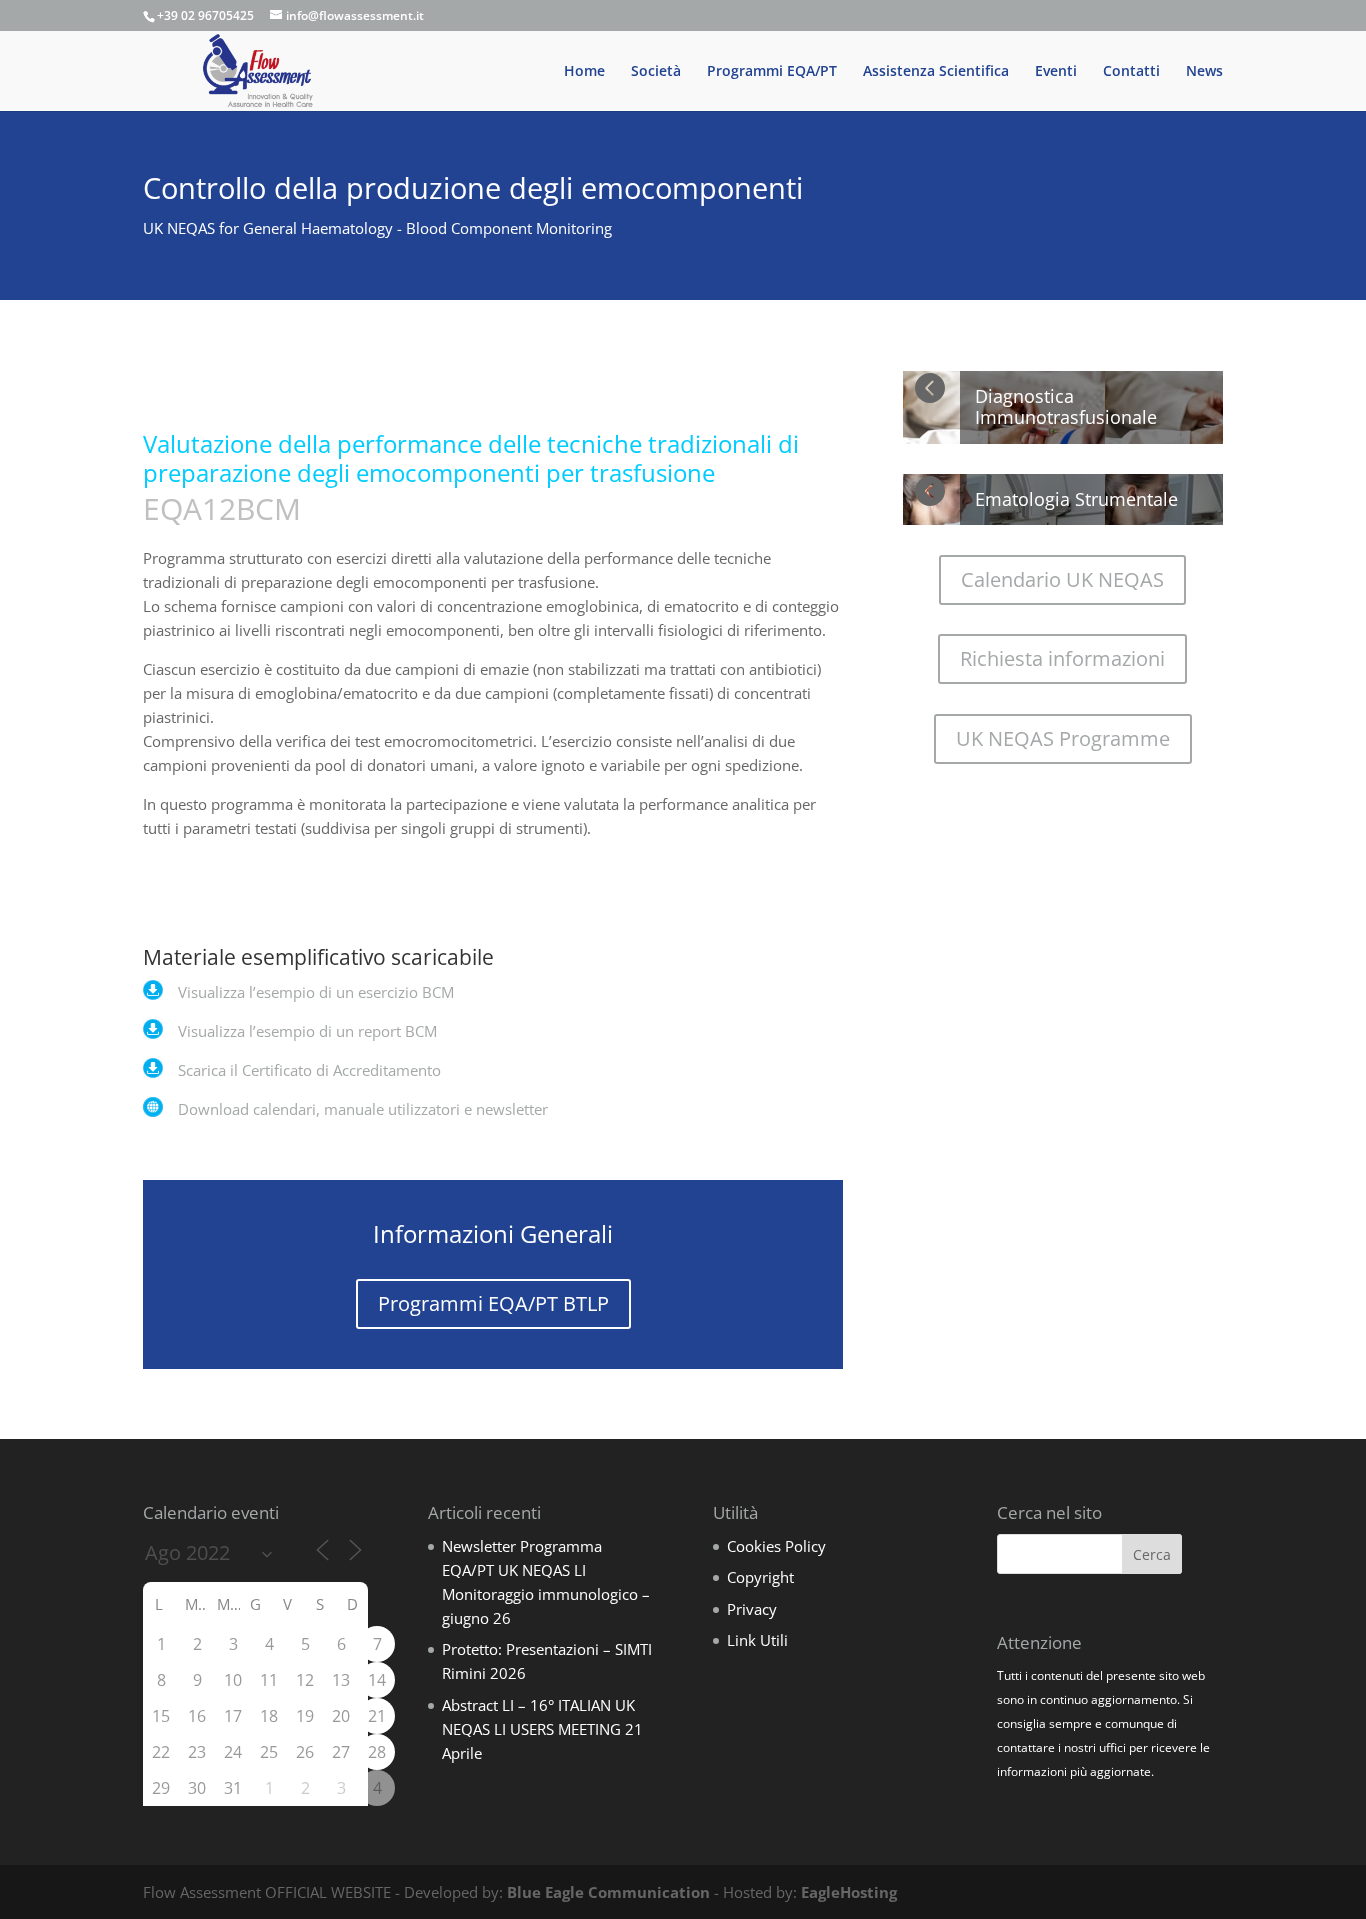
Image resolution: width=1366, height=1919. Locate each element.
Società (656, 72)
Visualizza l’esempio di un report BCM (307, 1031)
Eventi (1056, 72)
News (1204, 72)
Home (584, 72)
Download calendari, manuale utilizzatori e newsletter (363, 1109)
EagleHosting (849, 1892)
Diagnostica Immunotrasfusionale (1066, 407)
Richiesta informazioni (1062, 658)
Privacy (752, 1609)
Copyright (760, 1577)
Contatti (1131, 72)
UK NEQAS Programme (1063, 738)
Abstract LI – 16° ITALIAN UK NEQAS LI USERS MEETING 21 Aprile (542, 1729)
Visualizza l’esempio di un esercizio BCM (316, 992)
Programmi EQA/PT (772, 72)
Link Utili (757, 1640)
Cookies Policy (776, 1546)
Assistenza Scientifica (936, 72)
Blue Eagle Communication (608, 1892)
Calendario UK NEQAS (1062, 579)
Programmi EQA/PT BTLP (493, 1303)
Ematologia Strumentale (1076, 499)
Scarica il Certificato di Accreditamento (309, 1070)
